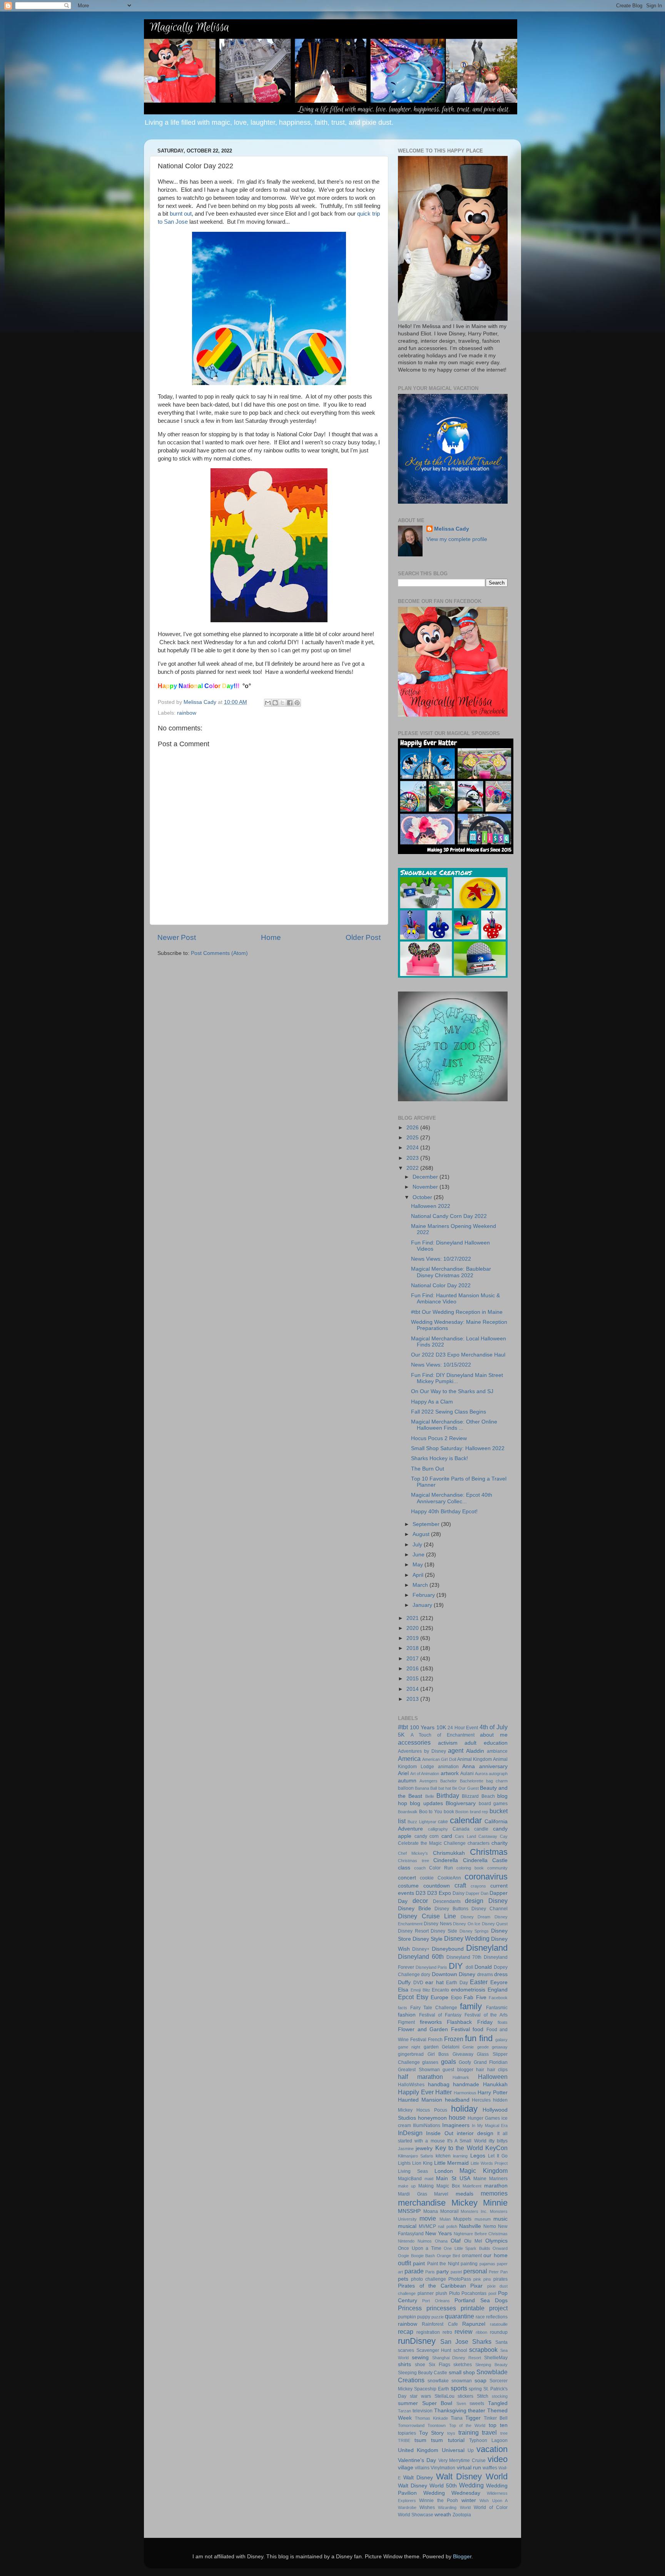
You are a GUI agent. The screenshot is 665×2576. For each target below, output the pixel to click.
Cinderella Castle (485, 1860)
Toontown (437, 2425)
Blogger (462, 2557)
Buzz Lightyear (422, 1822)
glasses (430, 2062)
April (419, 1575)
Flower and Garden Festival (434, 2029)
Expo (456, 1998)
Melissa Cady (452, 529)
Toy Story (432, 2433)
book (449, 1812)
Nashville (470, 2226)
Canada (461, 1829)
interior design (475, 2133)
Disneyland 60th (421, 1956)
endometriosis (468, 1990)
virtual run (469, 2468)
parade (414, 2271)
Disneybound (448, 1949)
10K (441, 1728)
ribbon (481, 2332)
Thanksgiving (450, 2411)
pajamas (487, 2264)
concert (407, 1878)
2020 (413, 1628)
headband (457, 2100)
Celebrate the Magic (420, 1843)
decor (420, 1901)
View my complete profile (457, 539)
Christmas (489, 1852)
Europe (439, 1997)
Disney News (438, 1924)
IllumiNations (427, 2125)
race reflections (492, 2317)
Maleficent (472, 2186)
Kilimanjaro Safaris (416, 2156)
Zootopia (462, 2515)
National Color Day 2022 (441, 1285)
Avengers (429, 1781)
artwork (450, 1773)
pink (477, 2279)
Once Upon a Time (420, 2248)
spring (475, 2389)
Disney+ (421, 1949)
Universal (453, 2450)
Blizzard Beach (478, 1796)
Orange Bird (449, 2256)
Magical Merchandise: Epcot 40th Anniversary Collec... (452, 1498)
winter (469, 2500)
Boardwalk (408, 1812)
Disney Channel (490, 1909)
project (498, 2308)
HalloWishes (411, 2085)
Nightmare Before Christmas (481, 2234)
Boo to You (431, 1812)
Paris (430, 2272)
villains (422, 2468)
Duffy (404, 1982)
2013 (413, 1699)
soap (480, 2381)
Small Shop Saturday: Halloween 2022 (458, 1448)
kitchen (443, 2156)
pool (492, 2293)
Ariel (403, 1773)
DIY (456, 1966)
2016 (413, 1669)
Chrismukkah (449, 1853)
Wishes (427, 2507)
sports (459, 2388)
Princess (410, 2308)
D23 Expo (439, 1893)
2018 (413, 1648)
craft (460, 1885)
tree (504, 2433)
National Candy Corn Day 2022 (449, 1216)
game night (409, 2047)
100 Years (422, 1728)
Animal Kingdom (475, 1759)
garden (431, 2047)
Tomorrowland (411, 2425)
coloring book (470, 1868)
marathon (496, 2186)
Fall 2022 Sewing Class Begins (449, 1412)
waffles (490, 2468)
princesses (441, 2308)
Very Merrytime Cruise (462, 2460)
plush (441, 2293)
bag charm (497, 1781)
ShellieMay (496, 2358)
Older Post (363, 937)
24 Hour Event (463, 1728)
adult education (486, 1743)
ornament (472, 2256)
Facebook (498, 1998)
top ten (498, 2425)
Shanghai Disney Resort (457, 2358)
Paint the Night (443, 2264)
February (424, 1595)
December (426, 1177)
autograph (498, 1774)
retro (447, 2332)
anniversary (493, 1766)
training (469, 2432)
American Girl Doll (439, 1759)
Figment (406, 2022)
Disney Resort (413, 1931)
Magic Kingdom (484, 2171)
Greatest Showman (419, 2070)
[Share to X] (282, 703)
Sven (461, 2403)
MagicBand (410, 2179)
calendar (466, 1820)
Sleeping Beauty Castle (423, 2373)
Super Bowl (437, 2403)
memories (494, 2193)
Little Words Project (489, 2163)
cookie (427, 1878)
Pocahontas (474, 2293)
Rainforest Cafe (440, 2324)
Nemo (490, 2226)
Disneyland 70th (464, 1957)
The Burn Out (428, 1469)
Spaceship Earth (432, 2389)
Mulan (445, 2219)
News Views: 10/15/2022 (441, 1365)
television (423, 2411)
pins (487, 2279)
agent (456, 1750)
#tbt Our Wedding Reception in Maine (457, 1312)
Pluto (454, 2293)
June (419, 1555)
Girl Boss (438, 2054)
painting (469, 2264)
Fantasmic (497, 2008)
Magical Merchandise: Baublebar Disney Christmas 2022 (451, 1272)
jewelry (424, 2148)
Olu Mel (473, 2241)
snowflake (438, 2381)
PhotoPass (460, 2279)
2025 (413, 1138)
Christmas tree (414, 1861)
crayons (478, 1886)
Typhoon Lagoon (488, 2440)
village (406, 2468)
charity (500, 1843)
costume (408, 1886)
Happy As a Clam (432, 1402)
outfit (404, 2263)
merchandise (422, 2203)
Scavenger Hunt (434, 2350)
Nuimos (425, 2241)
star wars (420, 2396)
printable (473, 2308)
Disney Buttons (451, 1909)
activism (448, 1743)
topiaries (407, 2433)
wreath (443, 2515)
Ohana (441, 2241)
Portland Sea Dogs (481, 2300)
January (423, 1605)
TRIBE (404, 2440)
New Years (439, 2233)
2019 (413, 1638)
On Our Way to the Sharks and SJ (452, 1391)
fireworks (431, 2022)
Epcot (406, 1997)
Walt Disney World (472, 2476)
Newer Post (177, 937)
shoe (420, 2365)
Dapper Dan (477, 1893)
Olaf (456, 2241)
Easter (479, 1982)
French (435, 2040)
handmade (466, 2084)
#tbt (403, 1727)
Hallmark (461, 2077)
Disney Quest (495, 1924)
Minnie (495, 2203)
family (471, 2006)
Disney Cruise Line (427, 1916)
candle (481, 1829)
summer (408, 2403)
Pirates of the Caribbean (432, 2286)
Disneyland (487, 1948)
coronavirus (486, 1877)
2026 (413, 1128)
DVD (418, 1983)
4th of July (494, 1727)
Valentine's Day (417, 2460)
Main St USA (453, 2178)
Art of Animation (425, 1774)
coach (420, 1868)
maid (429, 2179)
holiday (464, 2109)
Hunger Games (484, 2118)
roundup (499, 2332)
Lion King (422, 2163)
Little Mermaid (452, 2163)
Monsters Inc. (474, 2211)
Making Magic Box (439, 2186)
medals (464, 2194)
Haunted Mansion (420, 2100)
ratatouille (499, 2324)
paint (419, 2264)
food (478, 2029)
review (464, 2331)
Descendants (447, 1901)
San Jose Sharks (466, 2342)
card (447, 1836)
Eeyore (499, 1982)
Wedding (471, 2485)
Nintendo (406, 2241)
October (423, 1197)
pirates (500, 2279)
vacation (492, 2449)
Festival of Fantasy (440, 2015)
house (457, 2117)
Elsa (403, 1990)
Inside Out (439, 2133)
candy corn (427, 1836)
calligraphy (438, 1829)
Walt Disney (418, 2478)
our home (495, 2255)
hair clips (498, 2070)
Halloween (493, 2077)
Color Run (441, 1868)
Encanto (440, 1990)
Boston (462, 1812)
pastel (456, 2272)
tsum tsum (429, 2440)
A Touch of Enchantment (443, 1735)
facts (403, 2008)
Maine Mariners (490, 2179)
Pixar (476, 2286)
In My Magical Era (490, 2125)
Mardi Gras (413, 2194)
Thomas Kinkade (431, 2418)
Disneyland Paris (432, 1967)
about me (494, 1735)
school (460, 2350)
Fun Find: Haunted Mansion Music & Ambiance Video (455, 1299)
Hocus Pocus (432, 2110)
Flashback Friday (470, 2022)
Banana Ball (426, 1788)
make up (407, 2186)
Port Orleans (436, 2301)
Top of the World (467, 2425)
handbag (439, 2084)
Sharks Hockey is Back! (439, 1458)
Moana (431, 2211)
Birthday (448, 1795)
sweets (477, 2403)
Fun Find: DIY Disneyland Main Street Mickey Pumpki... (457, 1378)
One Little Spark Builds (467, 2248)
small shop (462, 2372)
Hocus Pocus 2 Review (439, 1438)
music (500, 2219)
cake (443, 1822)
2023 (413, 1158)
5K (401, 1735)
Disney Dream (476, 1917)
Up (471, 2450)
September (427, 1524)
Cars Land (465, 1836)
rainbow (187, 713)
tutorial (456, 2440)
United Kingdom (418, 2450)
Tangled (498, 2403)
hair (480, 2070)
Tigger (473, 2418)
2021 (413, 1618)
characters (479, 1843)
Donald (483, 1967)
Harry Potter (493, 2093)
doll (470, 1967)
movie (428, 2218)
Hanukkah (495, 2084)
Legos (478, 2156)
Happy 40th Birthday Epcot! (444, 1512)
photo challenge (429, 2279)
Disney (498, 1901)
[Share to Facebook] (290, 703)
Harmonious (465, 2093)
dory (426, 1975)
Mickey (464, 2203)
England (498, 1990)
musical (407, 2226)
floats (503, 2022)
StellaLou (444, 2396)
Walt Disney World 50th (427, 2486)
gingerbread (411, 2054)
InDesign (410, 2133)
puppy (424, 2317)
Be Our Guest (465, 1788)
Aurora (481, 1774)
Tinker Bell (496, 2418)
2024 (413, 1148)
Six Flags (439, 2365)
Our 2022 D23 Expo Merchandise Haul (458, 1355)
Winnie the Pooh (439, 2501)
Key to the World (459, 2148)
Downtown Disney (454, 1974)
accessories (414, 1742)
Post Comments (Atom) (219, 953)
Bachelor (449, 1781)
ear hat (434, 1982)
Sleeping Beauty (491, 2365)
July (418, 1545)
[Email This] (268, 703)
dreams (485, 1975)
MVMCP (427, 2226)
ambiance (497, 1751)
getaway (500, 2047)
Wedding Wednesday (452, 2493)
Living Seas (413, 2171)
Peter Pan (498, 2272)
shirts (404, 2364)
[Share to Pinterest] (297, 703)
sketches (463, 2365)
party (443, 2272)
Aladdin (475, 1751)
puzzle (438, 2317)
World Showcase (416, 2515)
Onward (500, 2248)
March (421, 1585)
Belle (430, 1796)
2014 (413, 1689)
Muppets (462, 2219)
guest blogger (458, 2070)
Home (271, 937)
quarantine (459, 2316)
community (497, 1868)
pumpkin (407, 2317)
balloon (406, 1788)
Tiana (457, 2418)
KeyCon (496, 2148)
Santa (501, 2342)
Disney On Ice (467, 1924)
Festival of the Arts (486, 2015)
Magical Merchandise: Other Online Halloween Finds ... (454, 1425)
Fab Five (475, 1997)
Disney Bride (414, 1909)
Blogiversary (461, 1803)
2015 (413, 1679)
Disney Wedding (467, 1938)
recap (406, 2331)
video (498, 2459)
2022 (413, 1168)
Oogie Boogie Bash (416, 2256)
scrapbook (483, 2350)
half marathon (420, 2077)
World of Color (491, 2507)
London (444, 2171)
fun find (479, 2038)
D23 (421, 1893)
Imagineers (456, 2125)
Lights (404, 2163)
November (426, 1187)
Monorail (449, 2211)
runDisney (417, 2341)
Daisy (459, 1893)
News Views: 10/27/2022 (441, 1259)
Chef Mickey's (413, 1853)
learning (460, 2156)
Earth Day (457, 1983)
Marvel (441, 2194)
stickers (465, 2396)
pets (403, 2279)
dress (501, 1974)
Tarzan (404, 2411)
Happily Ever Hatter (425, 2092)
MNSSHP (409, 2211)
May (419, 1565)
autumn (407, 1781)
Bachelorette (472, 1781)
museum (483, 2219)
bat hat (445, 1788)
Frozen (454, 2039)
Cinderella (446, 1860)
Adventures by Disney (422, 1751)
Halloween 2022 (431, 1206)
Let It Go (498, 2156)
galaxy (501, 2040)
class (404, 1868)
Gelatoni (451, 2047)
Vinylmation (443, 2468)
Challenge (455, 1843)
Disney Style (428, 1939)
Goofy (465, 2062)
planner (426, 2293)
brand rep (479, 1812)
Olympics (496, 2241)
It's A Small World (467, 2141)
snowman (462, 2381)
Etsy (422, 1997)
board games (493, 1804)
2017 (413, 1659)
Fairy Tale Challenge (434, 2008)
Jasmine (406, 2149)
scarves (406, 2350)
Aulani (467, 1774)
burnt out (181, 214)
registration (428, 2332)
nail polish (447, 2226)
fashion (407, 2015)
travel (489, 2432)
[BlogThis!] (275, 703)
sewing (420, 2357)
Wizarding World (454, 2507)
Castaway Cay (493, 1836)
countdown (437, 1886)
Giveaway (463, 2054)
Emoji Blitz (420, 1990)
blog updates (426, 1803)
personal (475, 2271)
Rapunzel (474, 2324)
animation (448, 1767)
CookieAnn (449, 1878)
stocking (500, 2396)
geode (483, 2047)
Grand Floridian (491, 2062)
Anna (469, 1766)
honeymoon (432, 2118)
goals (449, 2062)
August (422, 1534)
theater (477, 2411)
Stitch (483, 2396)
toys (451, 2433)
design (474, 1901)
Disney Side (444, 1931)
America (409, 1759)
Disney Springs (474, 1931)
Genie (468, 2047)
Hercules (481, 2100)
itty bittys (498, 2141)
